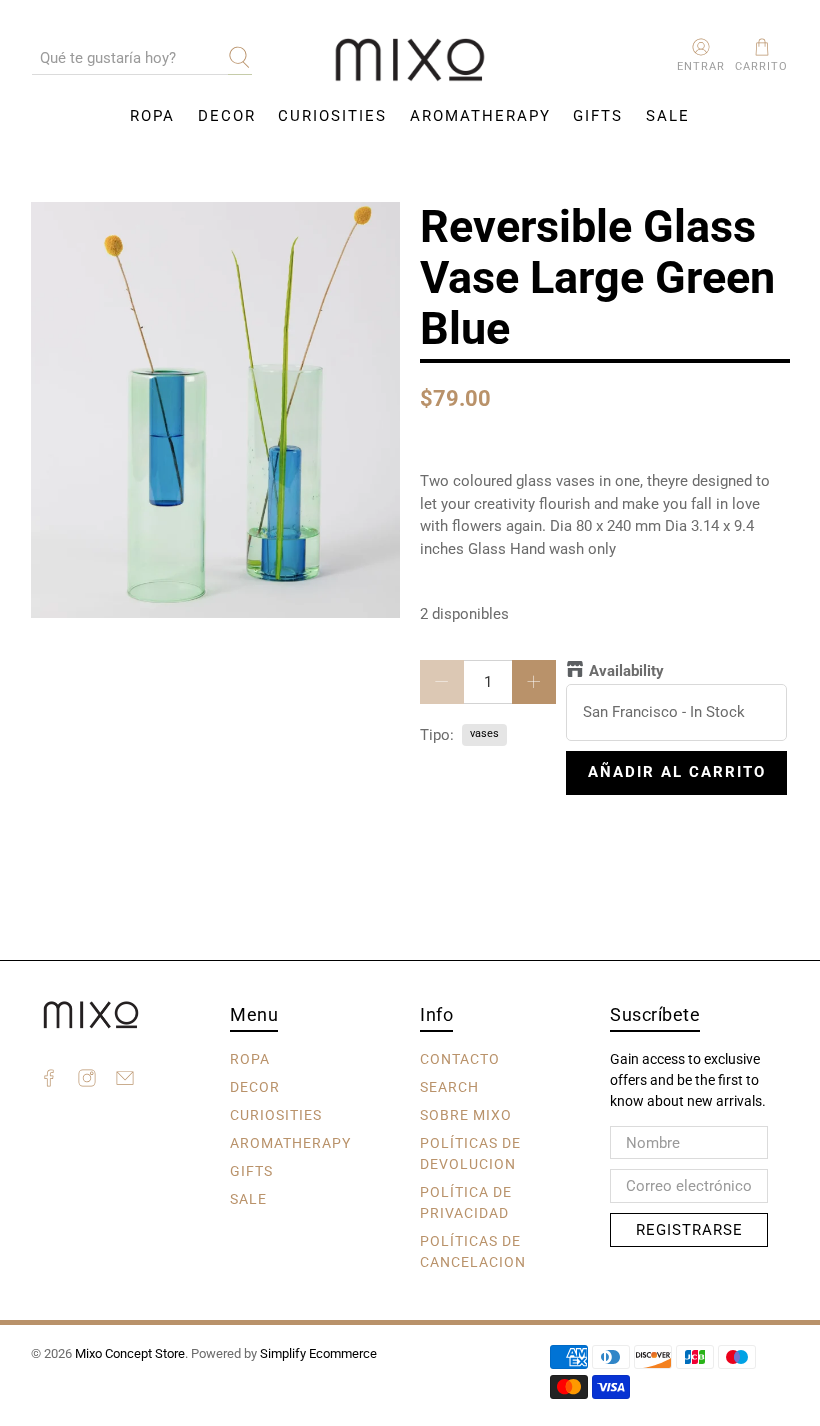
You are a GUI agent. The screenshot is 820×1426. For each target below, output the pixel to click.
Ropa (152, 116)
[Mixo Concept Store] (410, 60)
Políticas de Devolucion (470, 1153)
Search (449, 1087)
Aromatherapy (480, 116)
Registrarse (689, 1230)
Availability (626, 671)
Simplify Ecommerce (318, 1353)
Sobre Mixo (466, 1115)
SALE (668, 116)
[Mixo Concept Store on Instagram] (87, 1081)
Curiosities (332, 116)
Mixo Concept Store (130, 1353)
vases (484, 733)
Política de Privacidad (466, 1202)
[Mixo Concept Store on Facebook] (49, 1081)
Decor (227, 116)
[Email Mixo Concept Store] (125, 1081)
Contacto (460, 1059)
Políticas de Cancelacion (473, 1251)
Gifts (598, 116)
